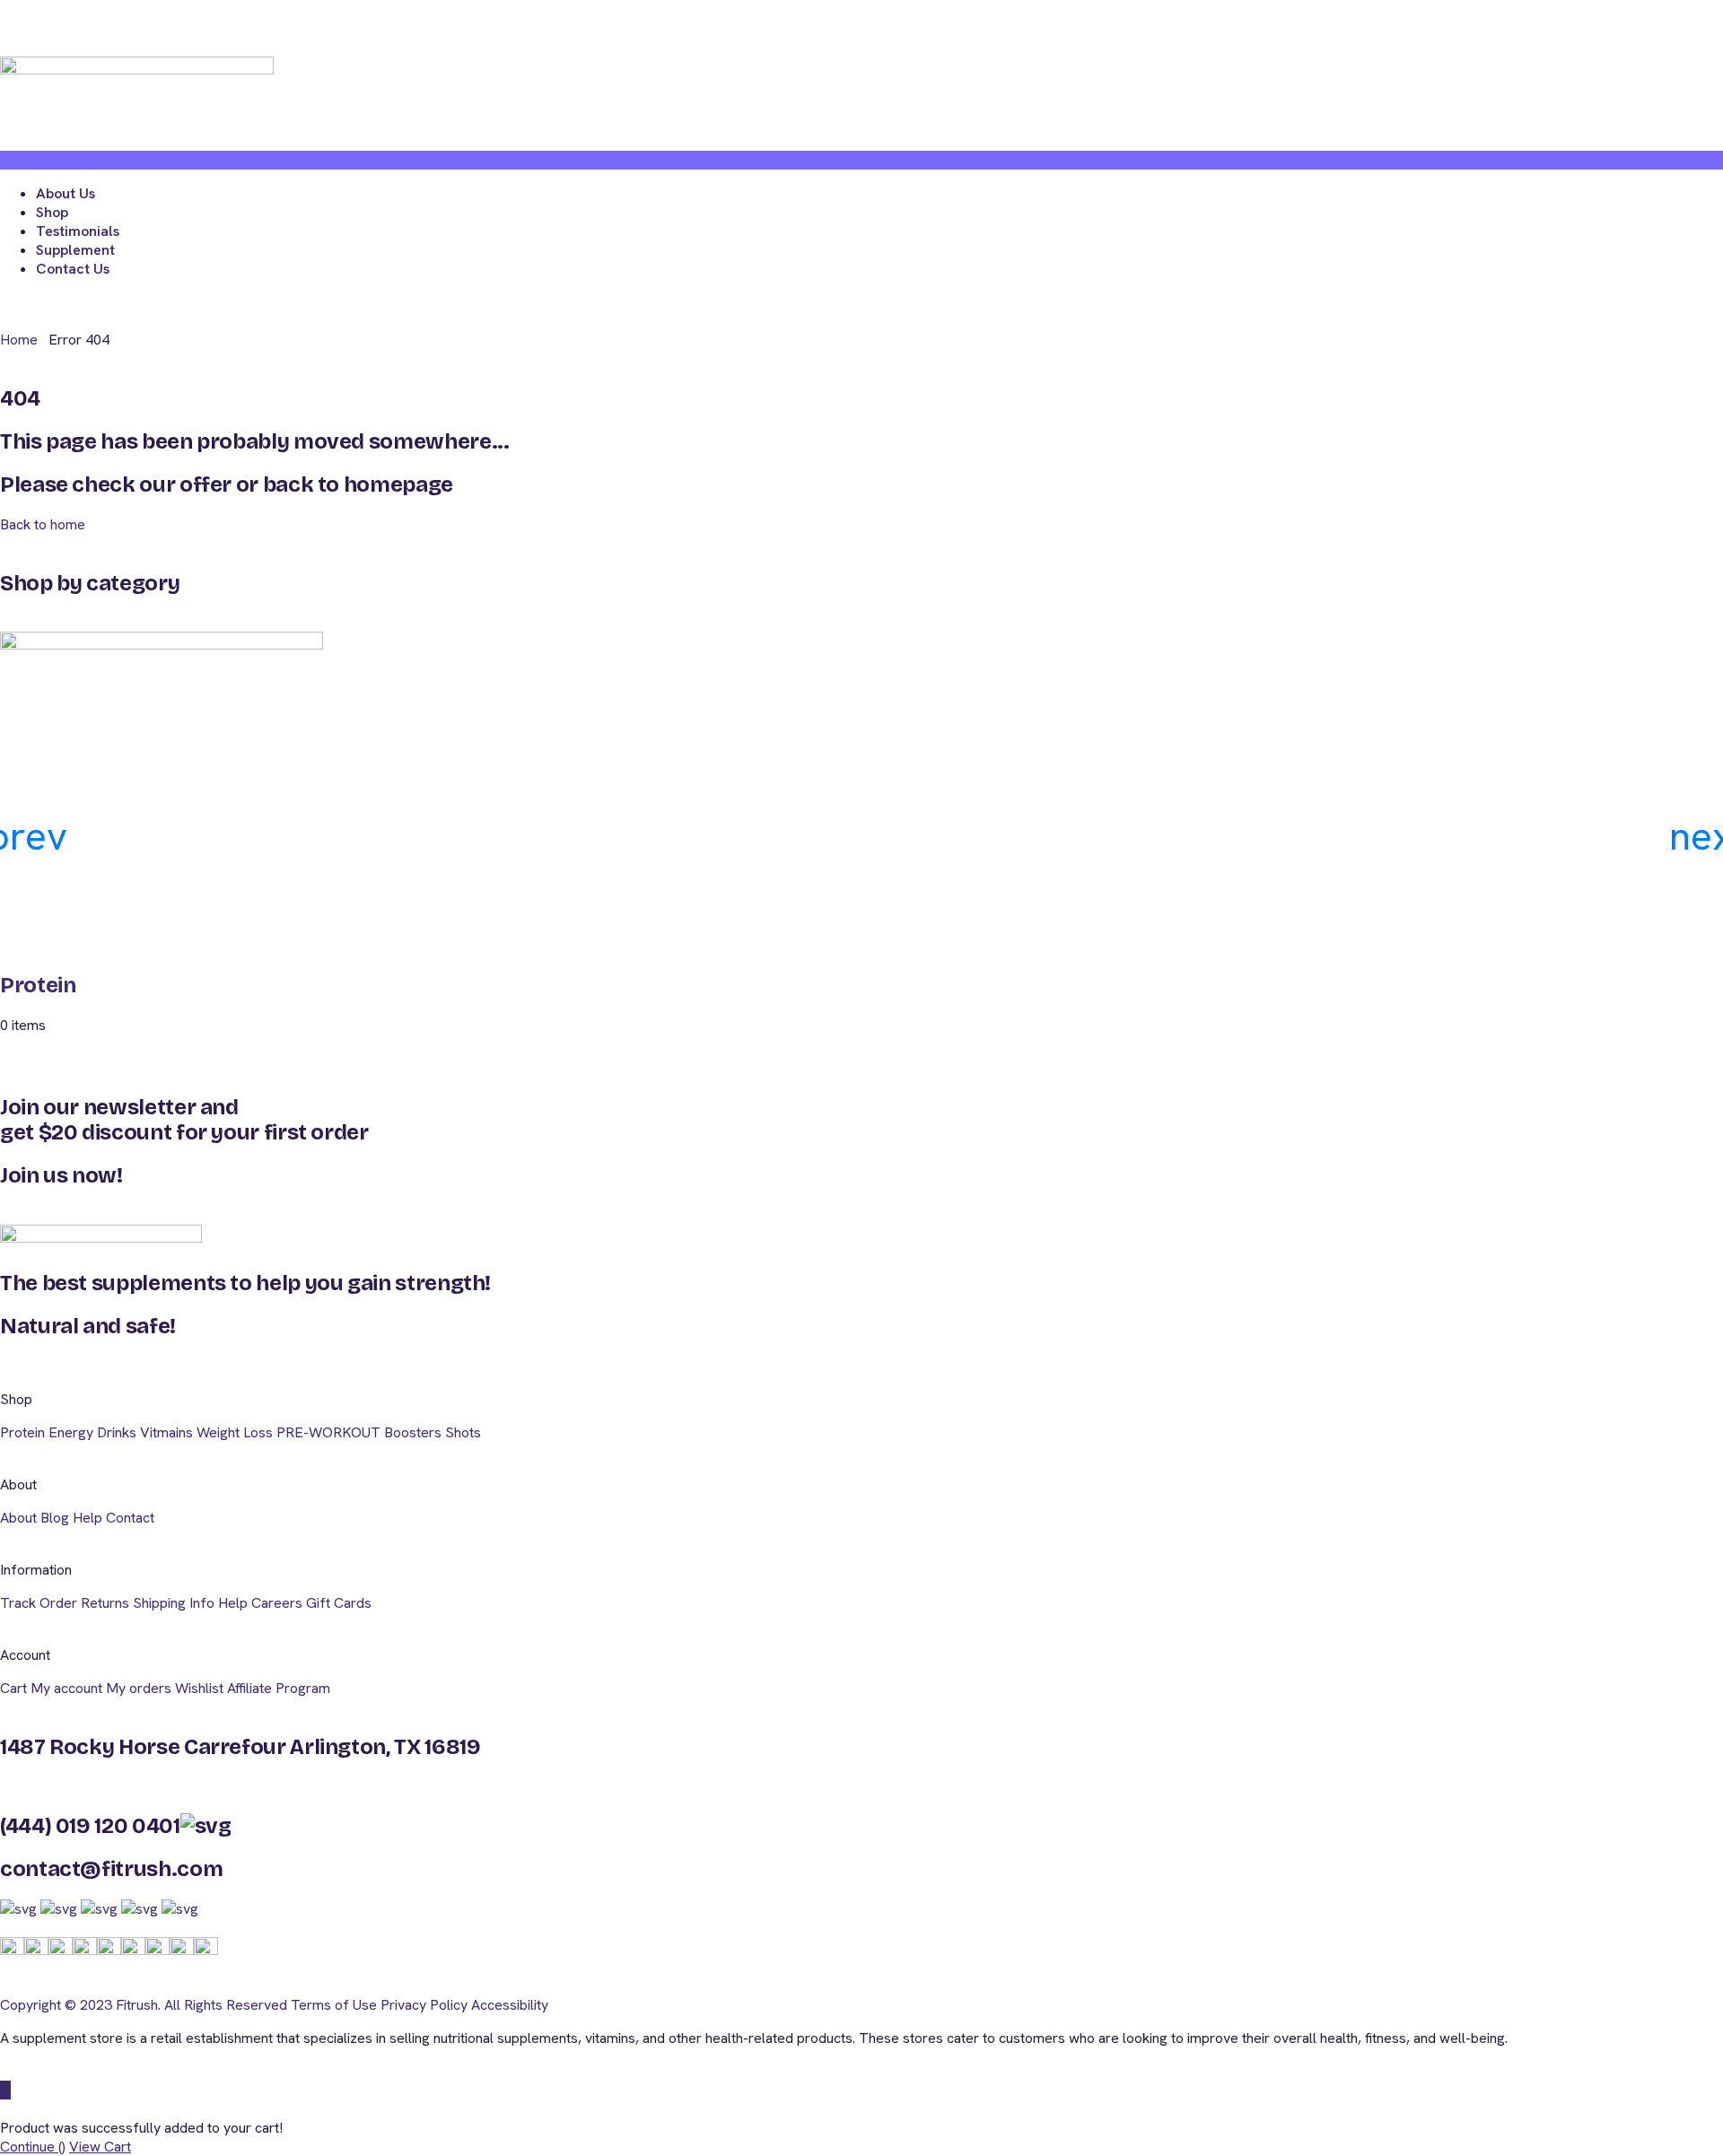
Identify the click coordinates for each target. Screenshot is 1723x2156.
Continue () (33, 2147)
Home (19, 340)
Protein (38, 985)
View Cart (100, 2147)
